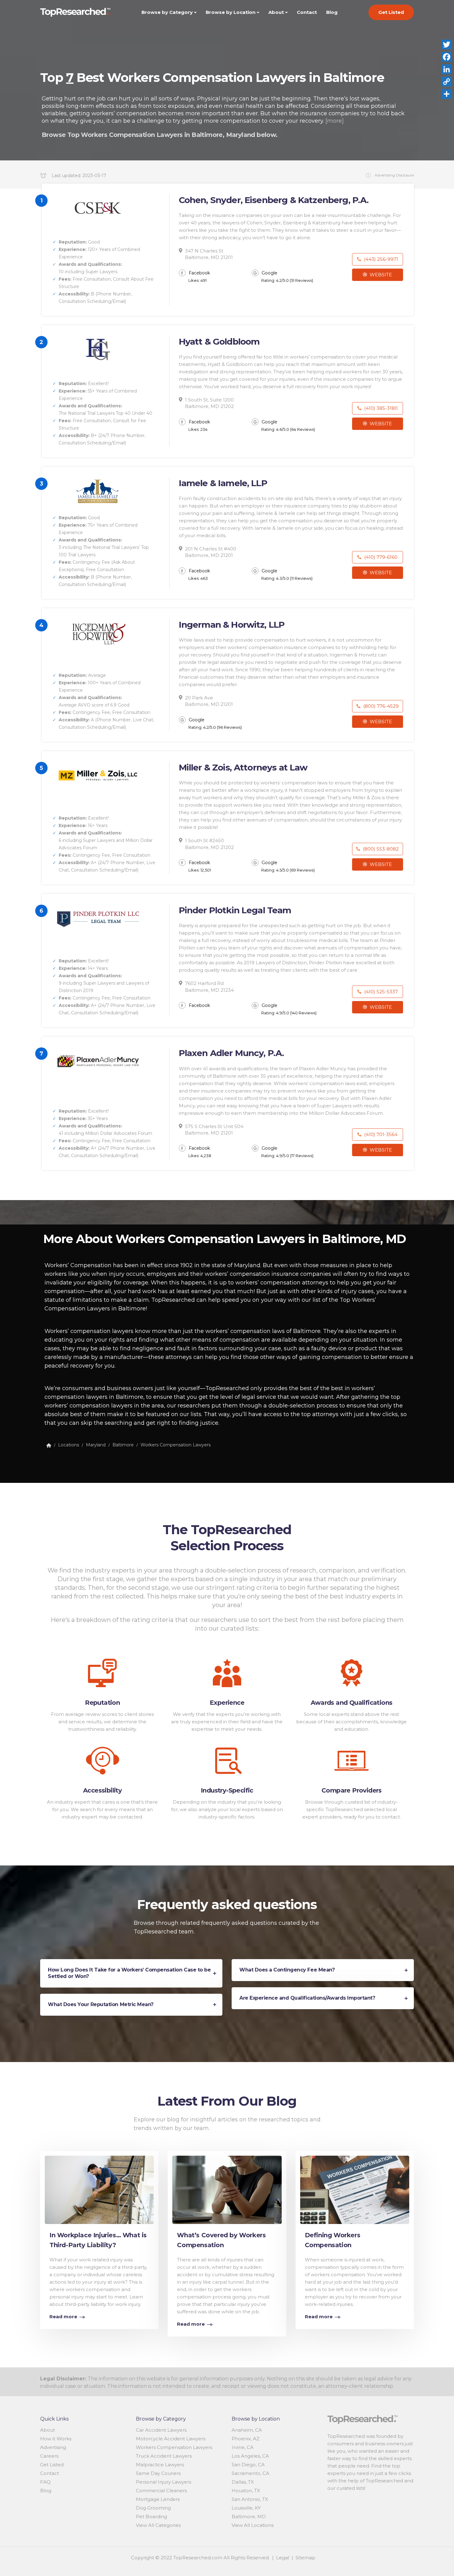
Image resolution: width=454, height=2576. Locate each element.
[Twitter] (447, 45)
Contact (307, 12)
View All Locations (253, 2525)
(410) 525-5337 (380, 992)
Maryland (96, 1445)
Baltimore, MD (249, 2517)
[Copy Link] (447, 82)
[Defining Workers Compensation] (355, 2188)
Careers (49, 2456)
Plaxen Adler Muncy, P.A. (231, 1053)
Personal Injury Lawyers (164, 2482)
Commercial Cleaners (161, 2491)
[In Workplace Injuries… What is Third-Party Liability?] (99, 2188)
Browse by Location (231, 12)
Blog (332, 12)
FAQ (45, 2482)
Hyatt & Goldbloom (219, 342)
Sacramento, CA (250, 2473)
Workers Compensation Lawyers (176, 1445)
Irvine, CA (243, 2447)
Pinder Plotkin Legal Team (235, 910)
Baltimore (123, 1445)
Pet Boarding (151, 2517)
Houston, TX (246, 2491)
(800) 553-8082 (380, 849)
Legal (283, 2558)
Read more (63, 2317)
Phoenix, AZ (246, 2439)
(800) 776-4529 (380, 706)
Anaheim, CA (247, 2430)
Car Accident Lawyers (161, 2430)
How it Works (56, 2439)
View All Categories (158, 2525)
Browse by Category (167, 12)
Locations (69, 1445)
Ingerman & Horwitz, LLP (232, 625)
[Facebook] (447, 57)
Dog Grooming (153, 2508)
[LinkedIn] (447, 69)
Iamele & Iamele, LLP (223, 483)
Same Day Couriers (158, 2473)
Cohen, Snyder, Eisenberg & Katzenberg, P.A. (274, 200)
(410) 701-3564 (380, 1134)
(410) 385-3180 (380, 408)
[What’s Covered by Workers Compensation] (227, 2188)
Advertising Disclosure (394, 175)
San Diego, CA (248, 2465)
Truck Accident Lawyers (164, 2456)
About (276, 12)
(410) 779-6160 (380, 557)
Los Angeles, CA (250, 2456)
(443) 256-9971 (380, 259)
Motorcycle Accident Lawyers (171, 2439)
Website (380, 275)
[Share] (447, 94)
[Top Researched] (49, 1445)
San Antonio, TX (250, 2499)
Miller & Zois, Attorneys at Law (243, 767)
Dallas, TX (243, 2482)
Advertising (53, 2447)
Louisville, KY (246, 2508)
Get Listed (391, 12)
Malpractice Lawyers (160, 2465)
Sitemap (305, 2558)
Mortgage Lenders (158, 2499)
